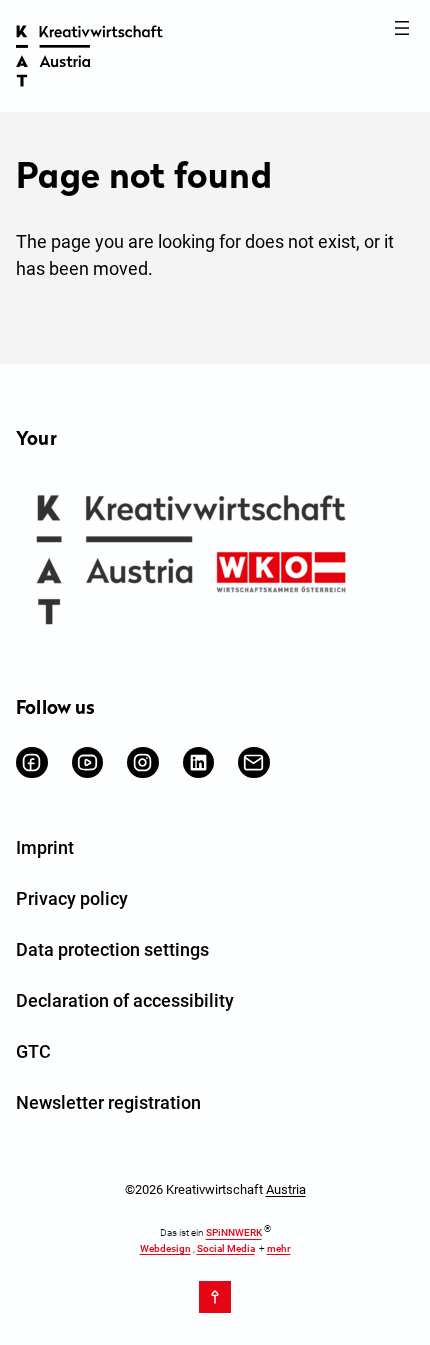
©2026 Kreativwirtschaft (215, 1189)
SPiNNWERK (234, 1233)
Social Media (226, 1248)
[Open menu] (402, 28)
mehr (279, 1248)
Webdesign (165, 1248)
